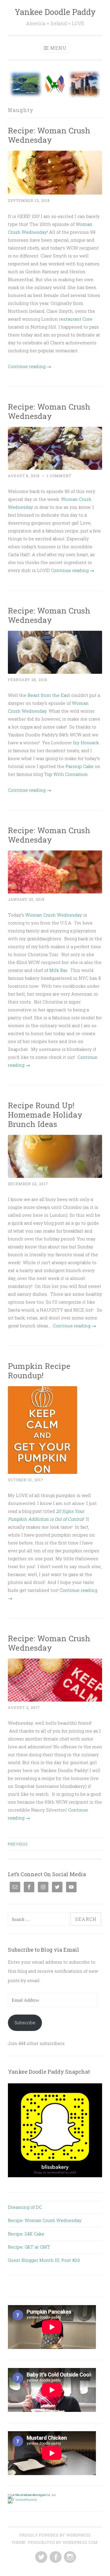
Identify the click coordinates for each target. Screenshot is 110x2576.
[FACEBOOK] (55, 2557)
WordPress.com (80, 2542)
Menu (58, 48)
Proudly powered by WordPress (55, 2535)
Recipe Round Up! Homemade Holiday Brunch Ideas (45, 1115)
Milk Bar (58, 970)
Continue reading (29, 366)
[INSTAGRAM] (69, 2557)
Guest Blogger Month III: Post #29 (44, 2260)
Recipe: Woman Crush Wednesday (49, 135)
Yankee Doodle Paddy (55, 12)
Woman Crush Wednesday (54, 915)
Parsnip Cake (79, 766)
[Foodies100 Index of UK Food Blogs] (32, 2494)
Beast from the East (48, 695)
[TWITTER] (41, 2557)
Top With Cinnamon (66, 774)
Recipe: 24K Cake (26, 2234)
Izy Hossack (86, 743)
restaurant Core (76, 319)
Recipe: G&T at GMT (29, 2247)
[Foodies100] (22, 2499)
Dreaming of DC (25, 2207)
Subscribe (25, 2022)
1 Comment (59, 476)
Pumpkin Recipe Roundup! (39, 1371)
